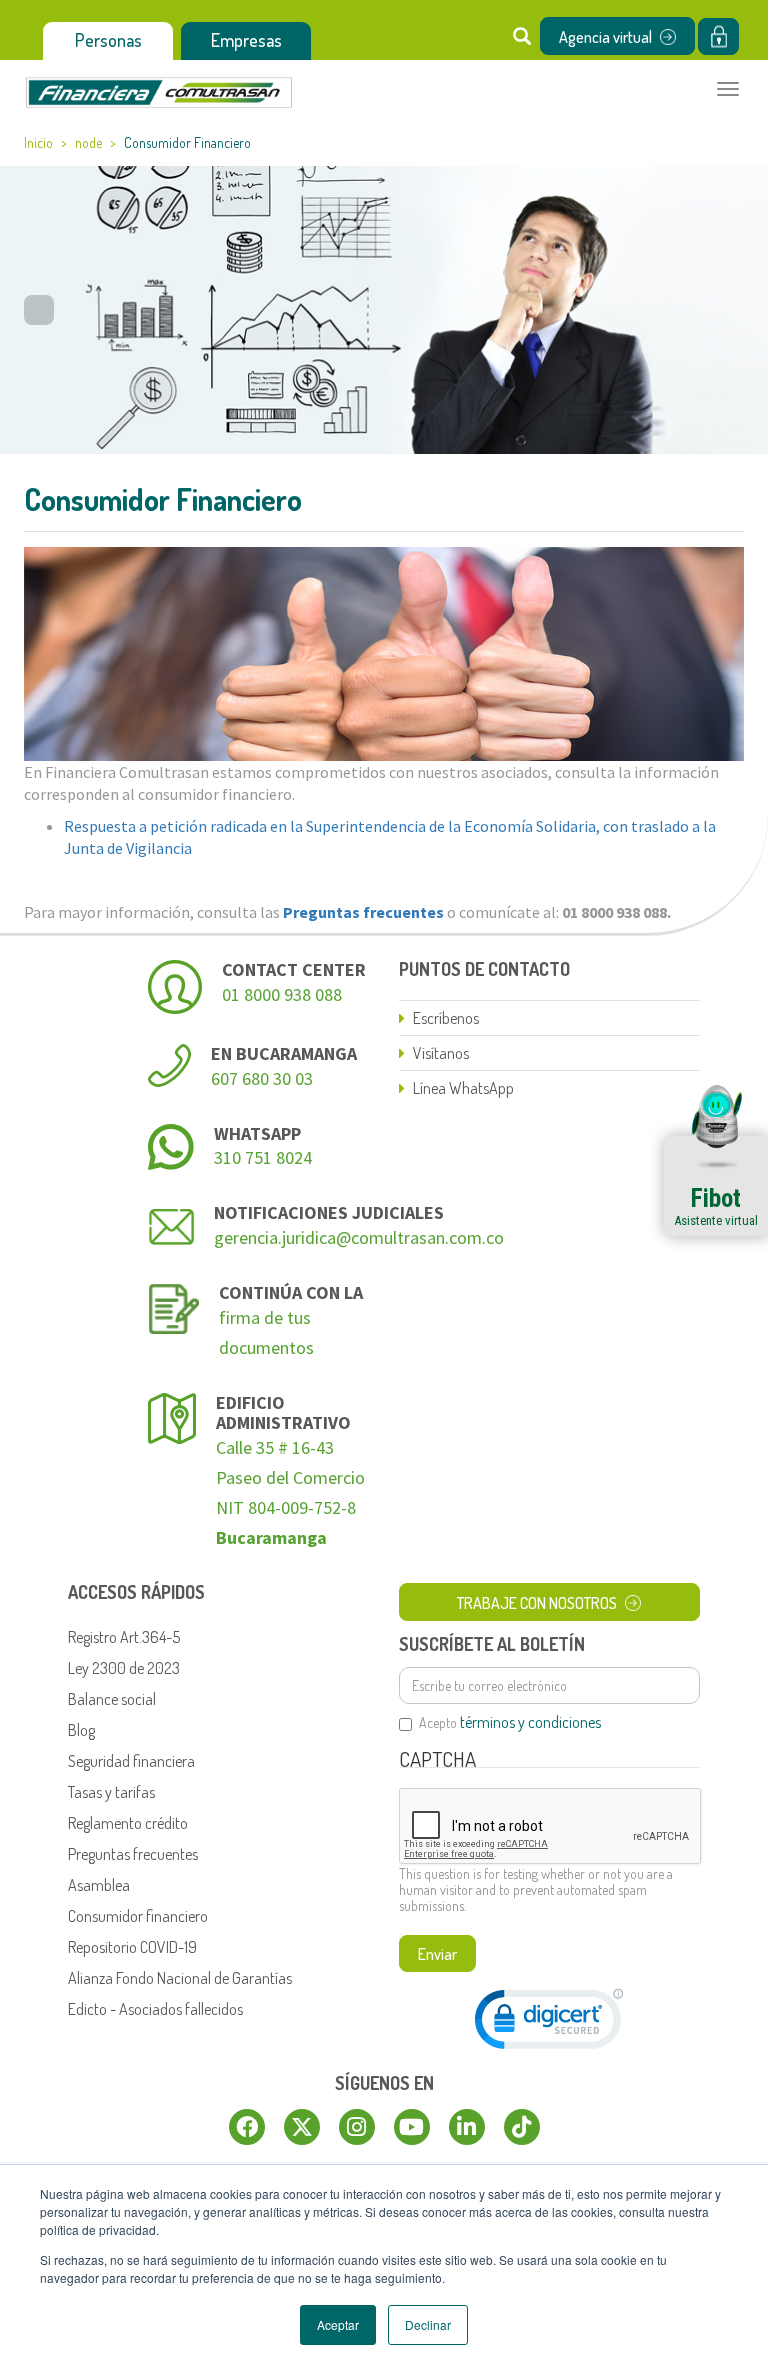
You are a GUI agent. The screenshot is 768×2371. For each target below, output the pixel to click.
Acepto (510, 1723)
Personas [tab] (108, 40)
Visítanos (441, 1053)
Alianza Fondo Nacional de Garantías (180, 1978)
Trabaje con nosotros (537, 1603)
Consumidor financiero (138, 1916)
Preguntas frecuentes (133, 1854)
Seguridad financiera (131, 1761)
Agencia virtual (605, 37)
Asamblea (99, 1885)
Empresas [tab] (246, 40)
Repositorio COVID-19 (132, 1947)
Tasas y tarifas (111, 1792)
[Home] (159, 92)
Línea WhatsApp (463, 1088)
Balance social (112, 1699)
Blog (81, 1730)
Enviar (437, 1954)
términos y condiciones (530, 1722)
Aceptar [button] (338, 2324)
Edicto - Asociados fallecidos (155, 2009)
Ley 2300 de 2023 (124, 1668)
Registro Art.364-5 (124, 1637)
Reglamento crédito (128, 1823)
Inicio (38, 142)
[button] (549, 2023)
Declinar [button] (428, 2324)
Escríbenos (446, 1018)
